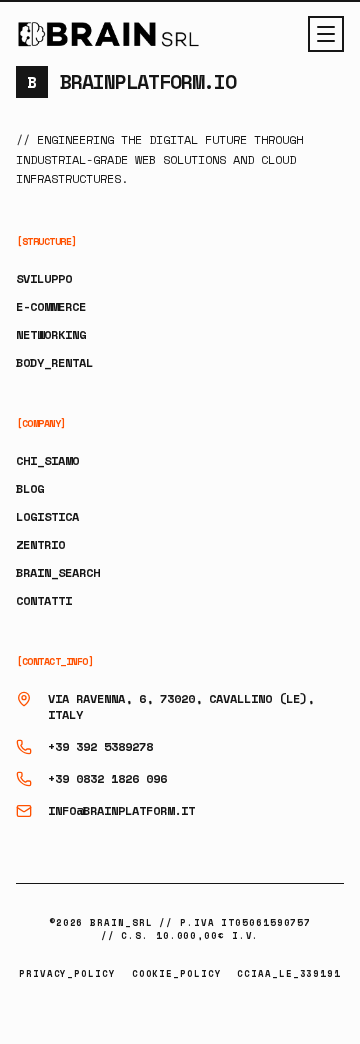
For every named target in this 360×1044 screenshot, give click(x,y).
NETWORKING (51, 334)
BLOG (30, 488)
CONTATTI (44, 600)
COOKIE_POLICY (177, 973)
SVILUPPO (44, 278)
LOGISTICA (47, 516)
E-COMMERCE (51, 306)
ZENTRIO (40, 544)
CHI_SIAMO (47, 460)
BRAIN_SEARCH (58, 572)
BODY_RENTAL (54, 362)
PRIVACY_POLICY (67, 973)
